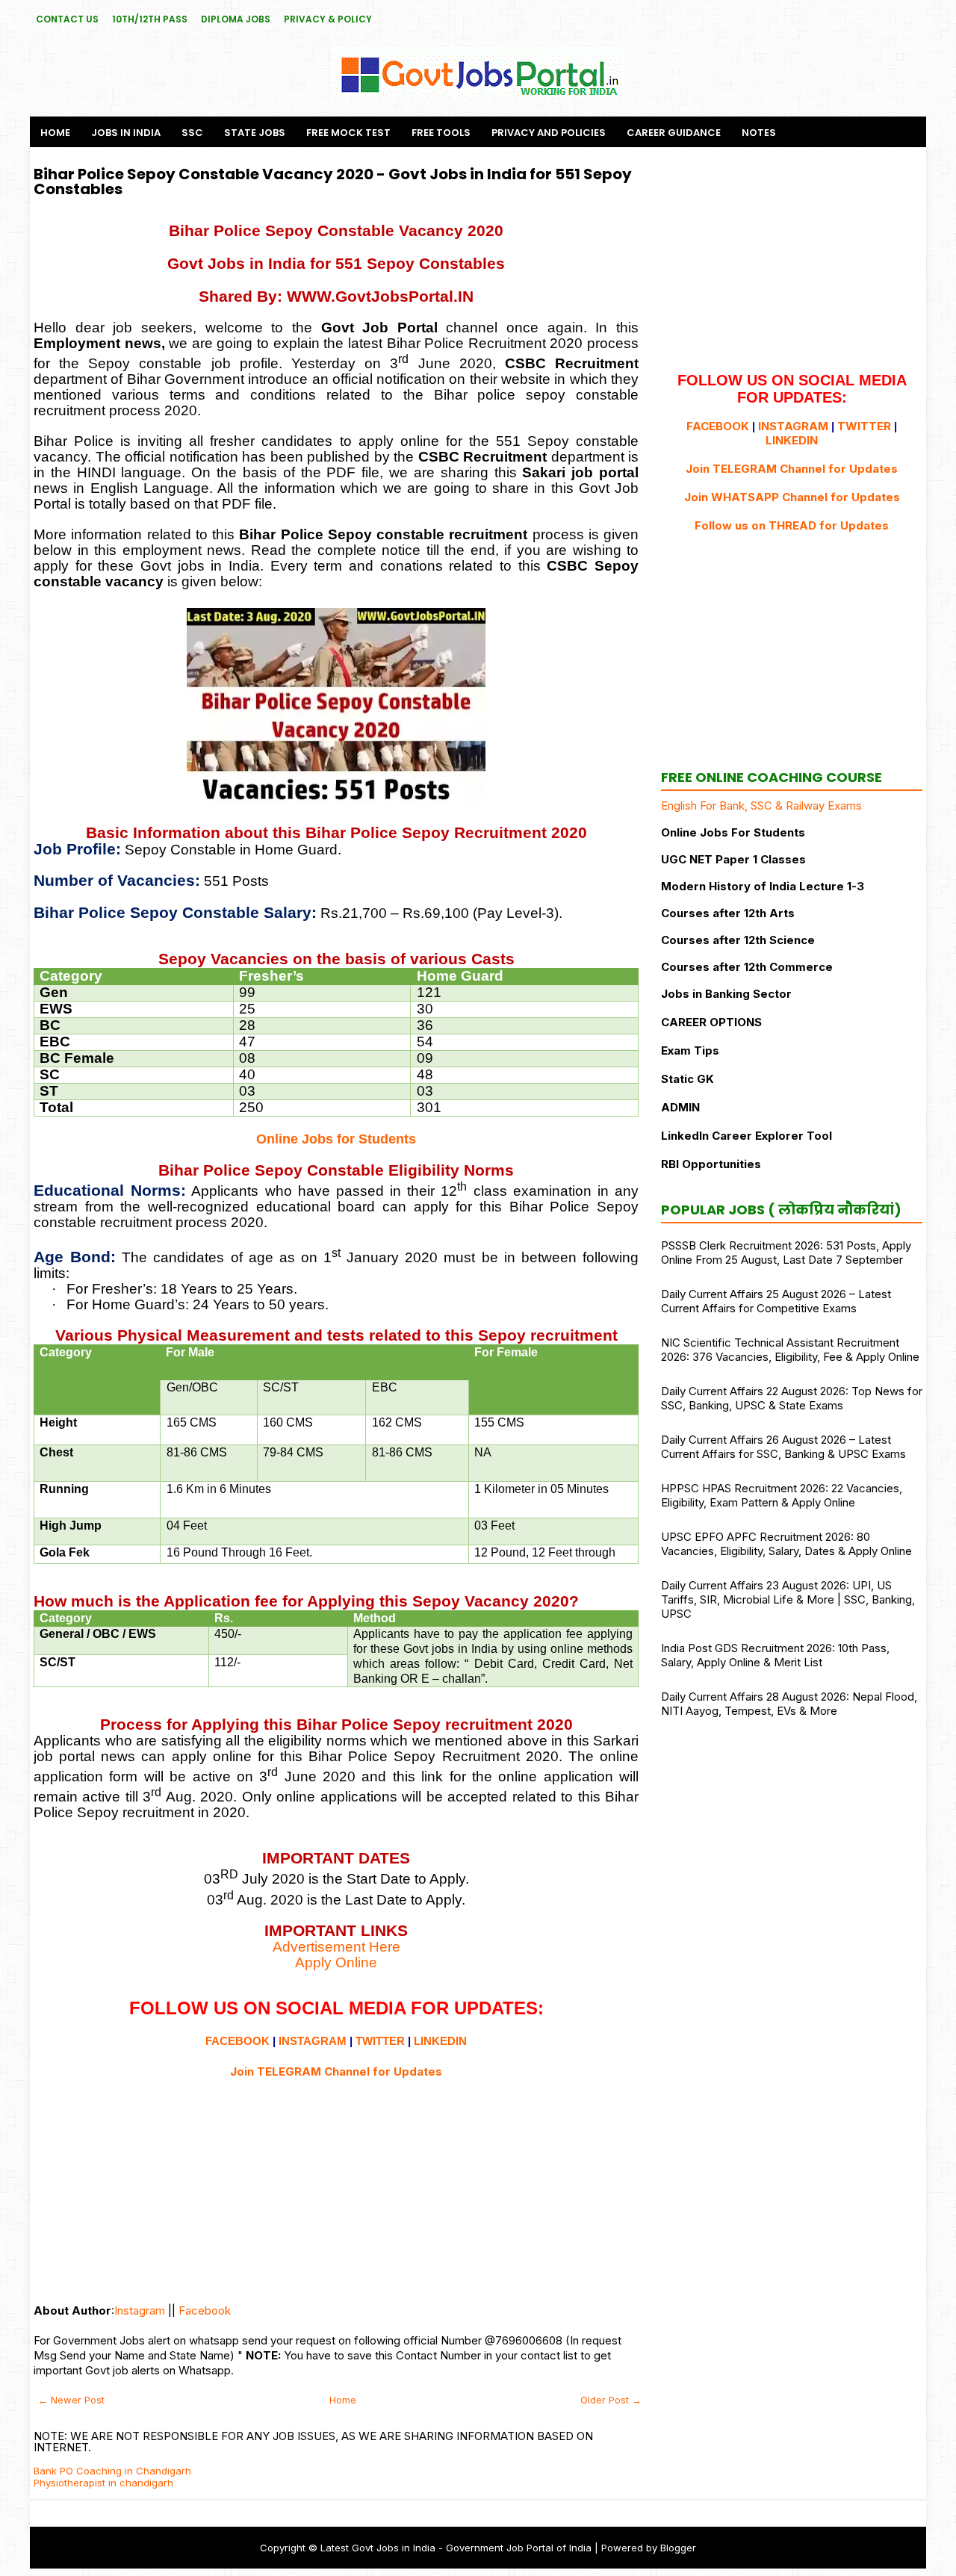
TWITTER (380, 2041)
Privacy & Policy (328, 19)
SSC (192, 133)
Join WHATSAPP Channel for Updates (792, 497)
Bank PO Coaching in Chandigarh (112, 2471)
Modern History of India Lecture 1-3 (763, 886)
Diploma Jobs (236, 19)
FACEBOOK (238, 2041)
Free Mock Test (348, 133)
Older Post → (611, 2400)
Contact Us (67, 19)
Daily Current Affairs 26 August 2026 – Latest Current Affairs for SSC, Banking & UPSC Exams (783, 1447)
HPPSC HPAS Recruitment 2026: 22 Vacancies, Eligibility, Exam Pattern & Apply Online (782, 1495)
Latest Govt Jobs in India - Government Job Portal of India (456, 2548)
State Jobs (255, 133)
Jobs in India (126, 133)
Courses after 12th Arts (728, 913)
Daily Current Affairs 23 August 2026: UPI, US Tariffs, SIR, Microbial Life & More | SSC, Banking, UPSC (788, 1599)
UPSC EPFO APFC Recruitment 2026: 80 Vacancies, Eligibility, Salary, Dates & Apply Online (786, 1544)
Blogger (678, 2548)
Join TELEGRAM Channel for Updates (336, 2071)
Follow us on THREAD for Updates (792, 525)
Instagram (140, 2310)
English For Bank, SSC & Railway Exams (761, 806)
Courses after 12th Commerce (747, 967)
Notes (759, 133)
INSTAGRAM (313, 2041)
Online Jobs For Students (733, 832)
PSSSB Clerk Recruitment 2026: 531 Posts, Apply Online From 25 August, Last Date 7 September (786, 1253)
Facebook (205, 2310)
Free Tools (441, 133)
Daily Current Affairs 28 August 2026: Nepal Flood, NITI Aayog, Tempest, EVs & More (789, 1704)
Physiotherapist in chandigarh (103, 2483)
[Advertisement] (336, 2184)
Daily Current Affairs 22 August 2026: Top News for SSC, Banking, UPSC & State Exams (792, 1398)
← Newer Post (71, 2400)
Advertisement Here (336, 1947)
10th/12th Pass (150, 19)
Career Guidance (674, 133)
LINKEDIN (440, 2041)
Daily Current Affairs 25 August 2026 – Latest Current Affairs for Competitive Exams (776, 1301)
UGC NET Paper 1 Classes (733, 859)
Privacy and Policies (549, 133)
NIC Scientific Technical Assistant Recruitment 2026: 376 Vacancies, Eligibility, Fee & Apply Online (790, 1350)
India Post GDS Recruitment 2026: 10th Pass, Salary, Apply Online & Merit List (775, 1655)
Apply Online (336, 1962)
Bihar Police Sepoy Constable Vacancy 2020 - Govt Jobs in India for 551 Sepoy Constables (333, 181)
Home (55, 133)
